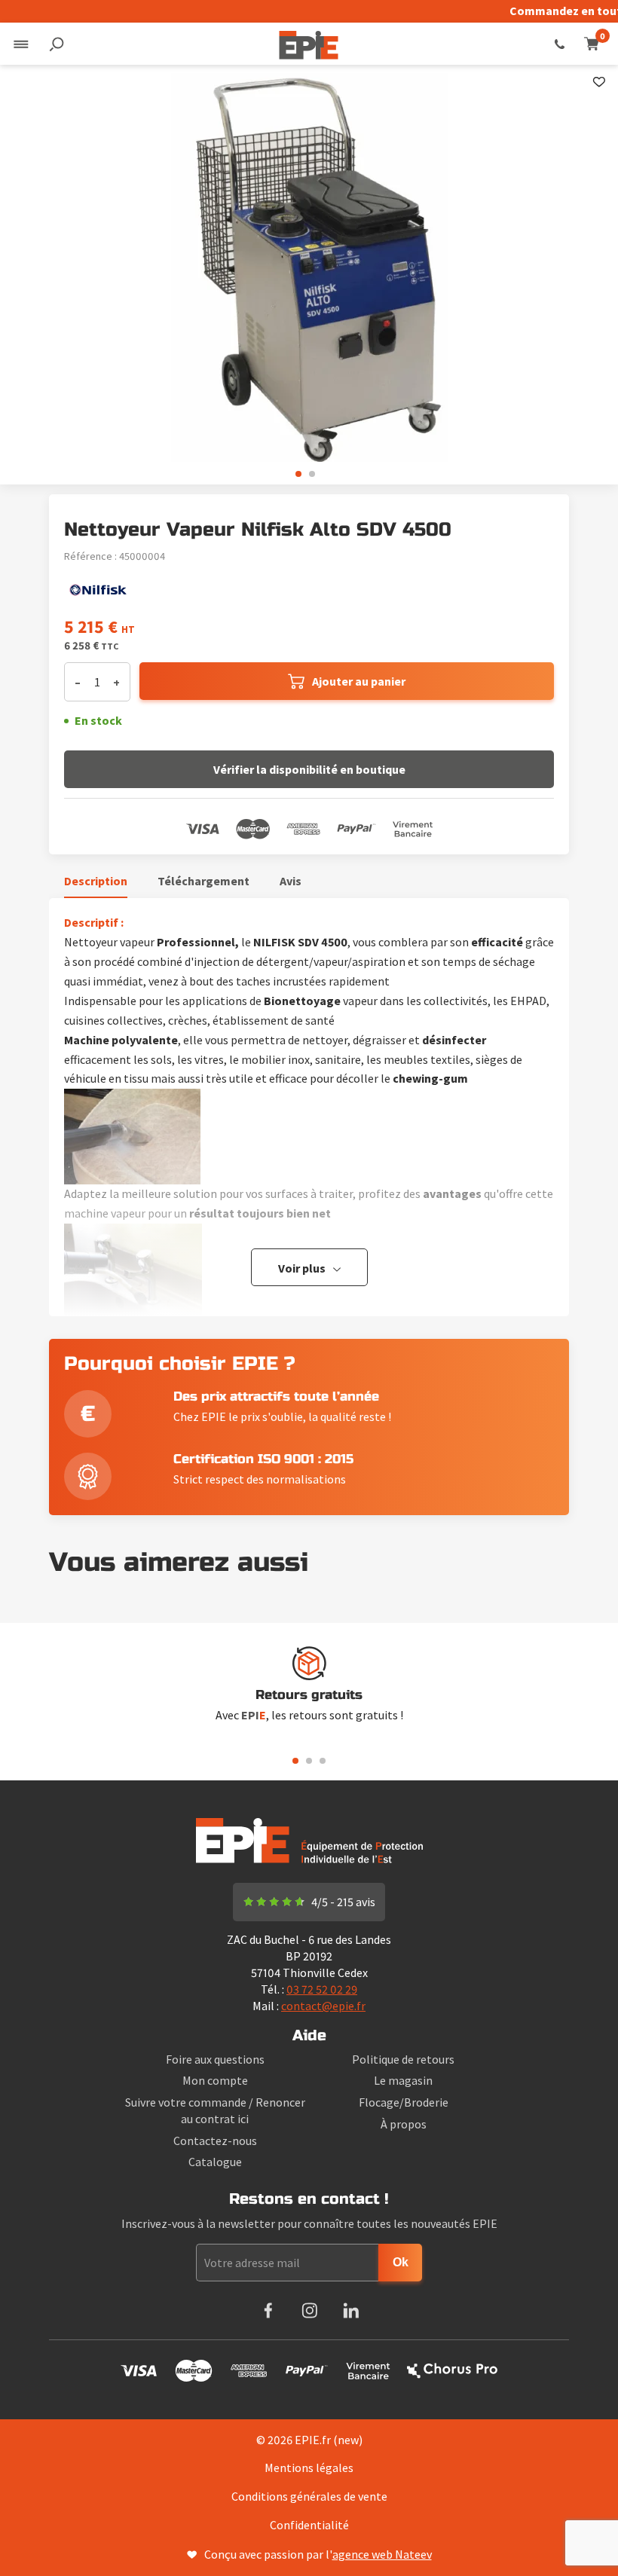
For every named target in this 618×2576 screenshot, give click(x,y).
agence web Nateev (382, 2554)
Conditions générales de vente (309, 2496)
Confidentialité (309, 2525)
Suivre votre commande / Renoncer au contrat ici (215, 2110)
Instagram (309, 2310)
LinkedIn (351, 2310)
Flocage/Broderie (404, 2102)
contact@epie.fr (323, 2006)
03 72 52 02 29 (560, 44)
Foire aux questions (215, 2059)
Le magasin (403, 2080)
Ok (401, 2262)
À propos (404, 2124)
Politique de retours (403, 2059)
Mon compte (215, 2080)
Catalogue (215, 2162)
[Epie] (309, 44)
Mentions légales (309, 2468)
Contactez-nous (215, 2141)
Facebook (268, 2310)
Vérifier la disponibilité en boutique (309, 769)
